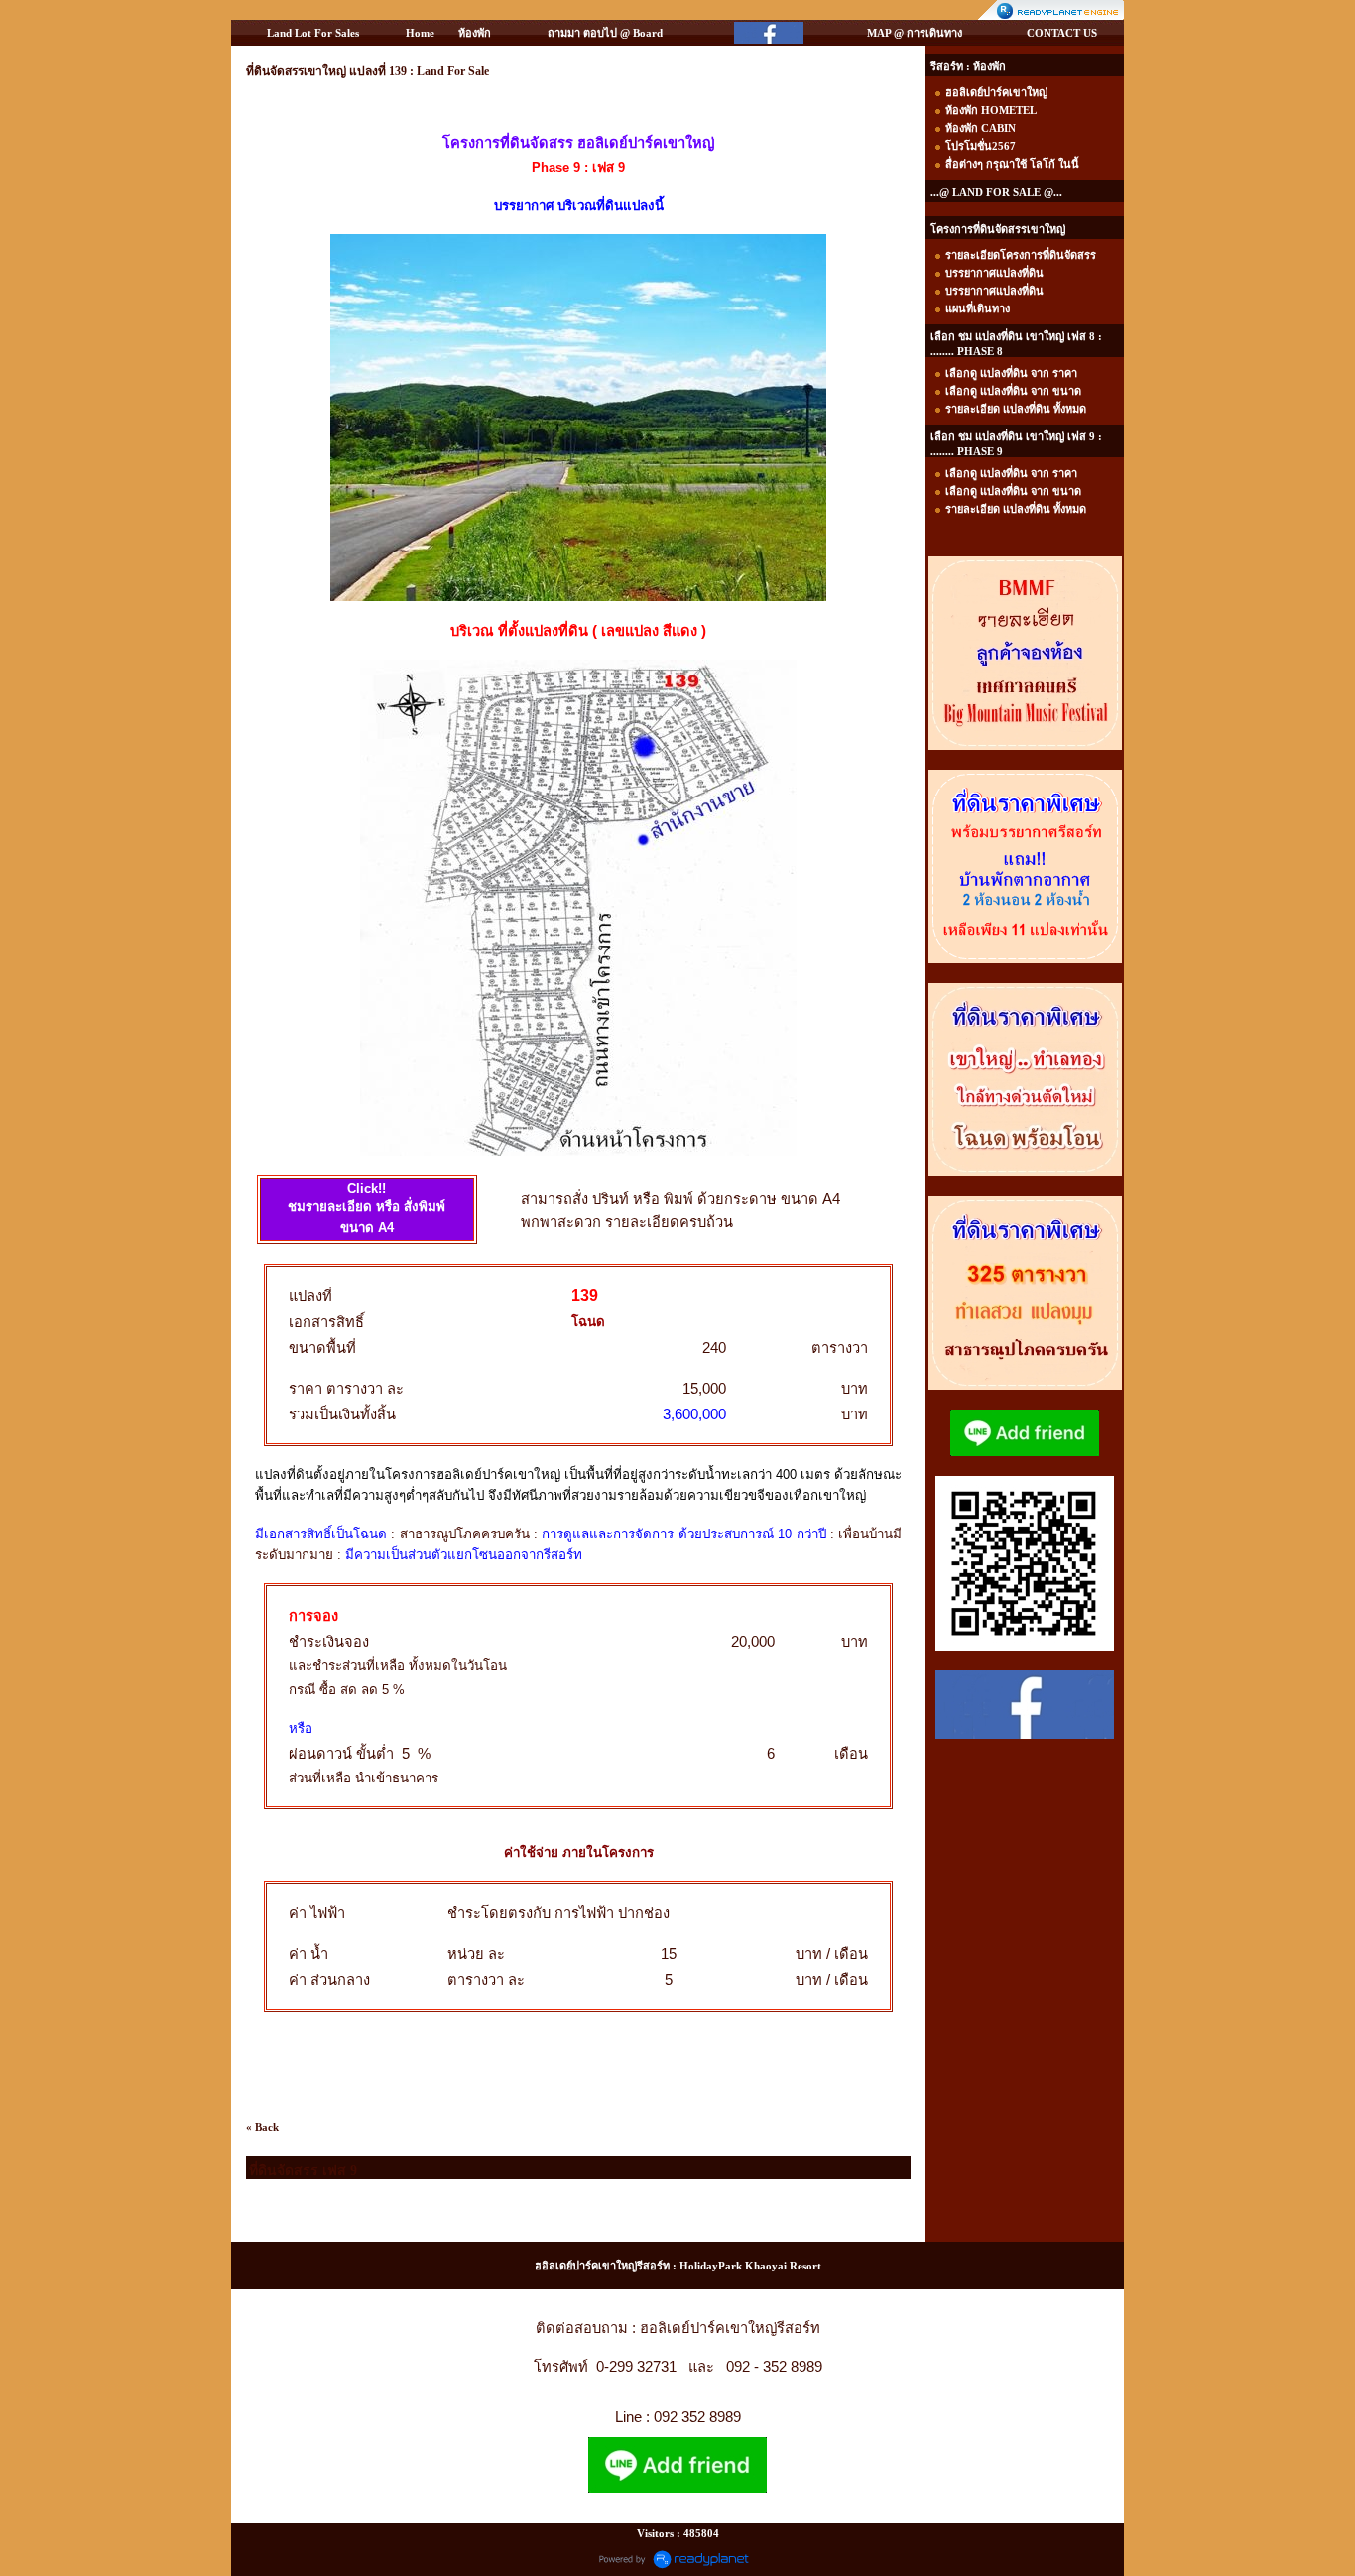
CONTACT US (1062, 33)
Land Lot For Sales (313, 33)
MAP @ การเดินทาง (915, 33)
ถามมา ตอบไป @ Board (605, 33)
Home (420, 33)
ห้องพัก (475, 33)
